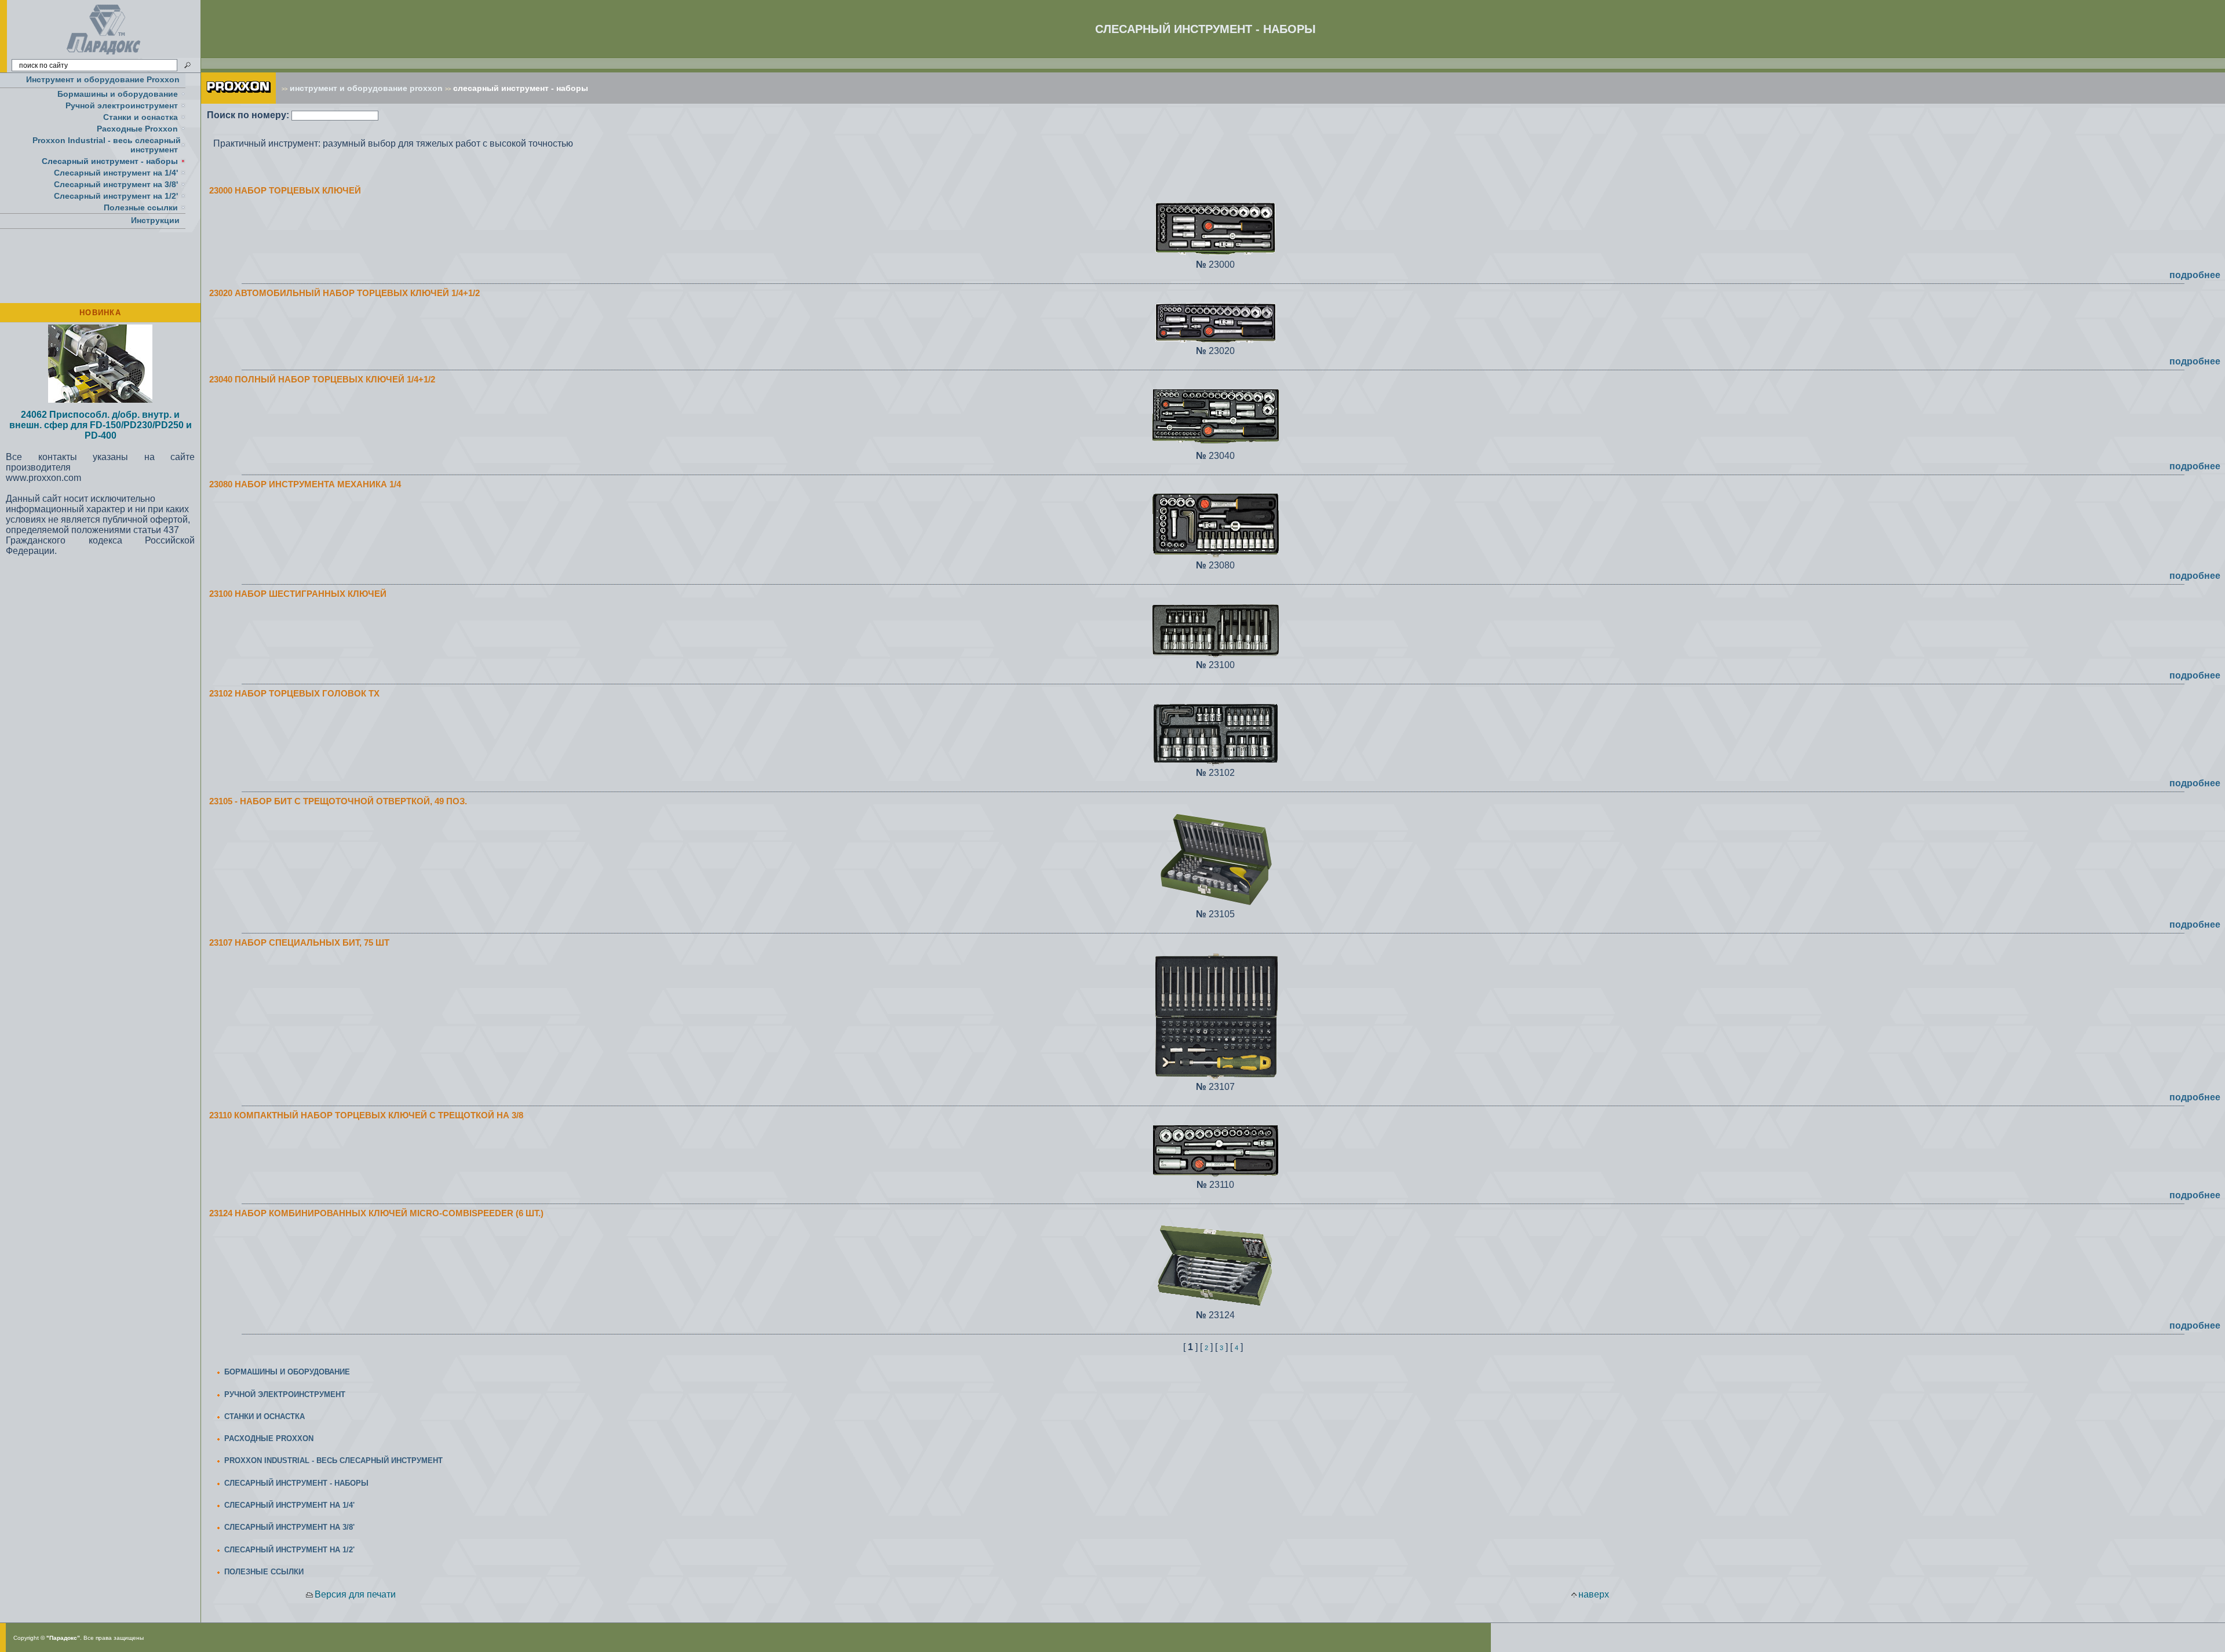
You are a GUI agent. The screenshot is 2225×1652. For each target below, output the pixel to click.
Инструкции (155, 220)
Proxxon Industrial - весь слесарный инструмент (107, 145)
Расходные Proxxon (137, 129)
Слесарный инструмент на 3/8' (116, 184)
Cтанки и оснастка (141, 117)
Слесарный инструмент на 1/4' (116, 173)
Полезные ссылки (141, 207)
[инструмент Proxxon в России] (238, 101)
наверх (1594, 1594)
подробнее (2195, 275)
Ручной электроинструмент (122, 105)
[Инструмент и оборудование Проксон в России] (104, 55)
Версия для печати (355, 1594)
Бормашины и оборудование (118, 94)
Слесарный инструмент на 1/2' (116, 196)
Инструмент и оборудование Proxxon (103, 79)
